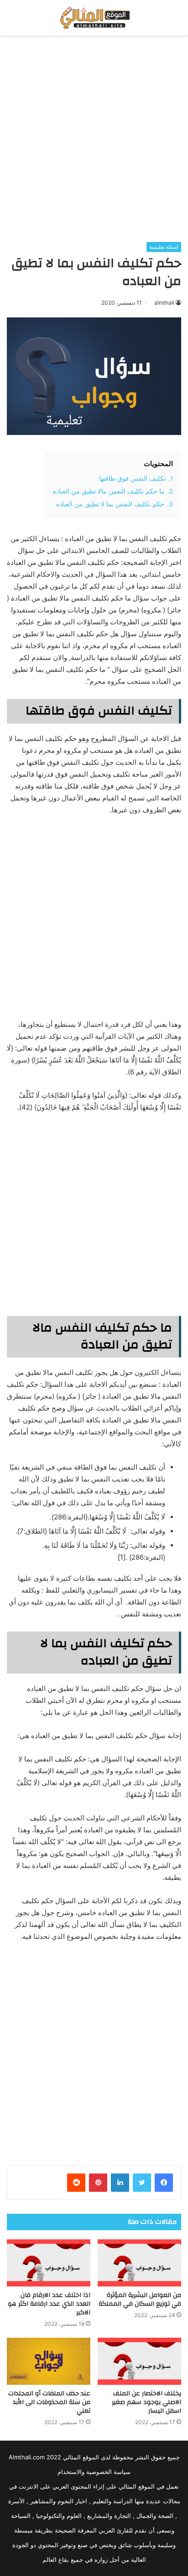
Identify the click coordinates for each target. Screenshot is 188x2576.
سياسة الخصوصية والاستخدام (94, 2472)
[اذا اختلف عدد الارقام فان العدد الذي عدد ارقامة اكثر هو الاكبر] (49, 2263)
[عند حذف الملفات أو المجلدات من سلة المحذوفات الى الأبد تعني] (49, 2361)
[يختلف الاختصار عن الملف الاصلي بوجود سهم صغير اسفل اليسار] (139, 2361)
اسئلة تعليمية (164, 247)
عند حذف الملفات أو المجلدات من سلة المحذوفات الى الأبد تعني (49, 2402)
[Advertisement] (94, 139)
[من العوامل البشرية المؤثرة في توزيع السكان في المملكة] (139, 2263)
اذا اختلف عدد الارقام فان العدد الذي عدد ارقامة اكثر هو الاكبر (49, 2304)
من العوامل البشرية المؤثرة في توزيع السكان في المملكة (140, 2300)
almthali (164, 303)
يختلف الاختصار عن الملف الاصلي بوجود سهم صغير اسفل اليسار (146, 2402)
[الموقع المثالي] (94, 18)
